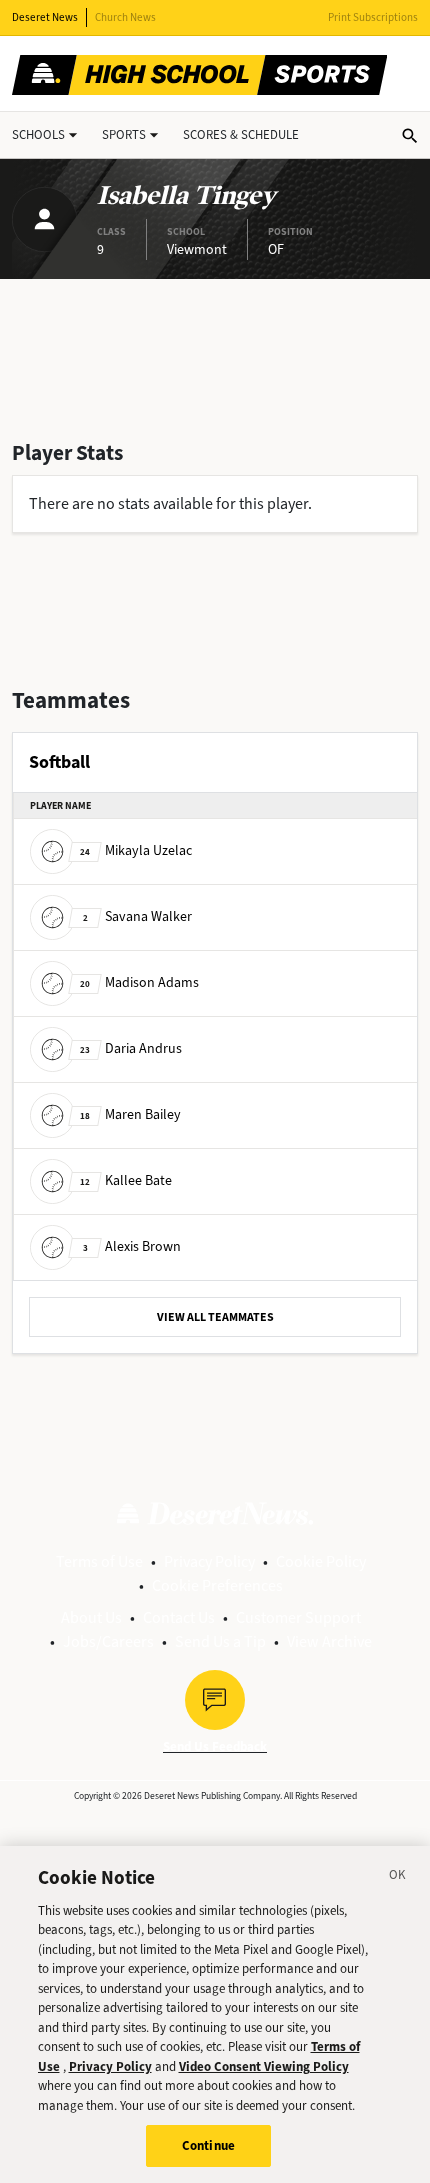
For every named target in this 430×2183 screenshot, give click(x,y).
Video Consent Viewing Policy (264, 2066)
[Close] (398, 1878)
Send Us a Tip (220, 1641)
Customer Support (298, 1617)
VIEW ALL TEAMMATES (215, 1317)
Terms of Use (99, 1561)
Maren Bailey (130, 1114)
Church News (125, 17)
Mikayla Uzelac (136, 850)
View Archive (329, 1641)
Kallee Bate (126, 1180)
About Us (91, 1617)
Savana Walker (137, 916)
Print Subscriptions (373, 17)
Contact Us (179, 1617)
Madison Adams (139, 982)
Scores (241, 134)
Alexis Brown (132, 1246)
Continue (208, 2145)
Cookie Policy (321, 1561)
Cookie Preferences (217, 1585)
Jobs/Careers (108, 1641)
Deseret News (45, 17)
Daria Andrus (131, 1048)
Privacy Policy (209, 1561)
